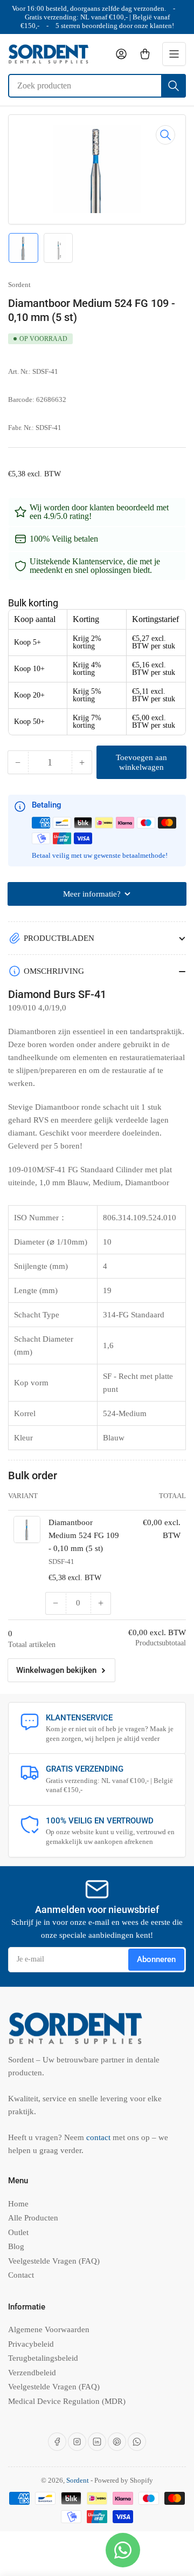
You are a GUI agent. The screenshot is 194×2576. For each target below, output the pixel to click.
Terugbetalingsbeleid (43, 2358)
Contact (21, 2275)
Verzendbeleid (32, 2373)
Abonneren (156, 1959)
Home (18, 2204)
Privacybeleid (31, 2344)
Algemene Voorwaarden (49, 2329)
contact (99, 2137)
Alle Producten (33, 2218)
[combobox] (97, 86)
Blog (16, 2246)
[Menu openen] (174, 54)
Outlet (18, 2232)
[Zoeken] (174, 86)
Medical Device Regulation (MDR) (67, 2401)
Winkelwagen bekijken (56, 1670)
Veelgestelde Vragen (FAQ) (54, 2261)
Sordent (19, 285)
